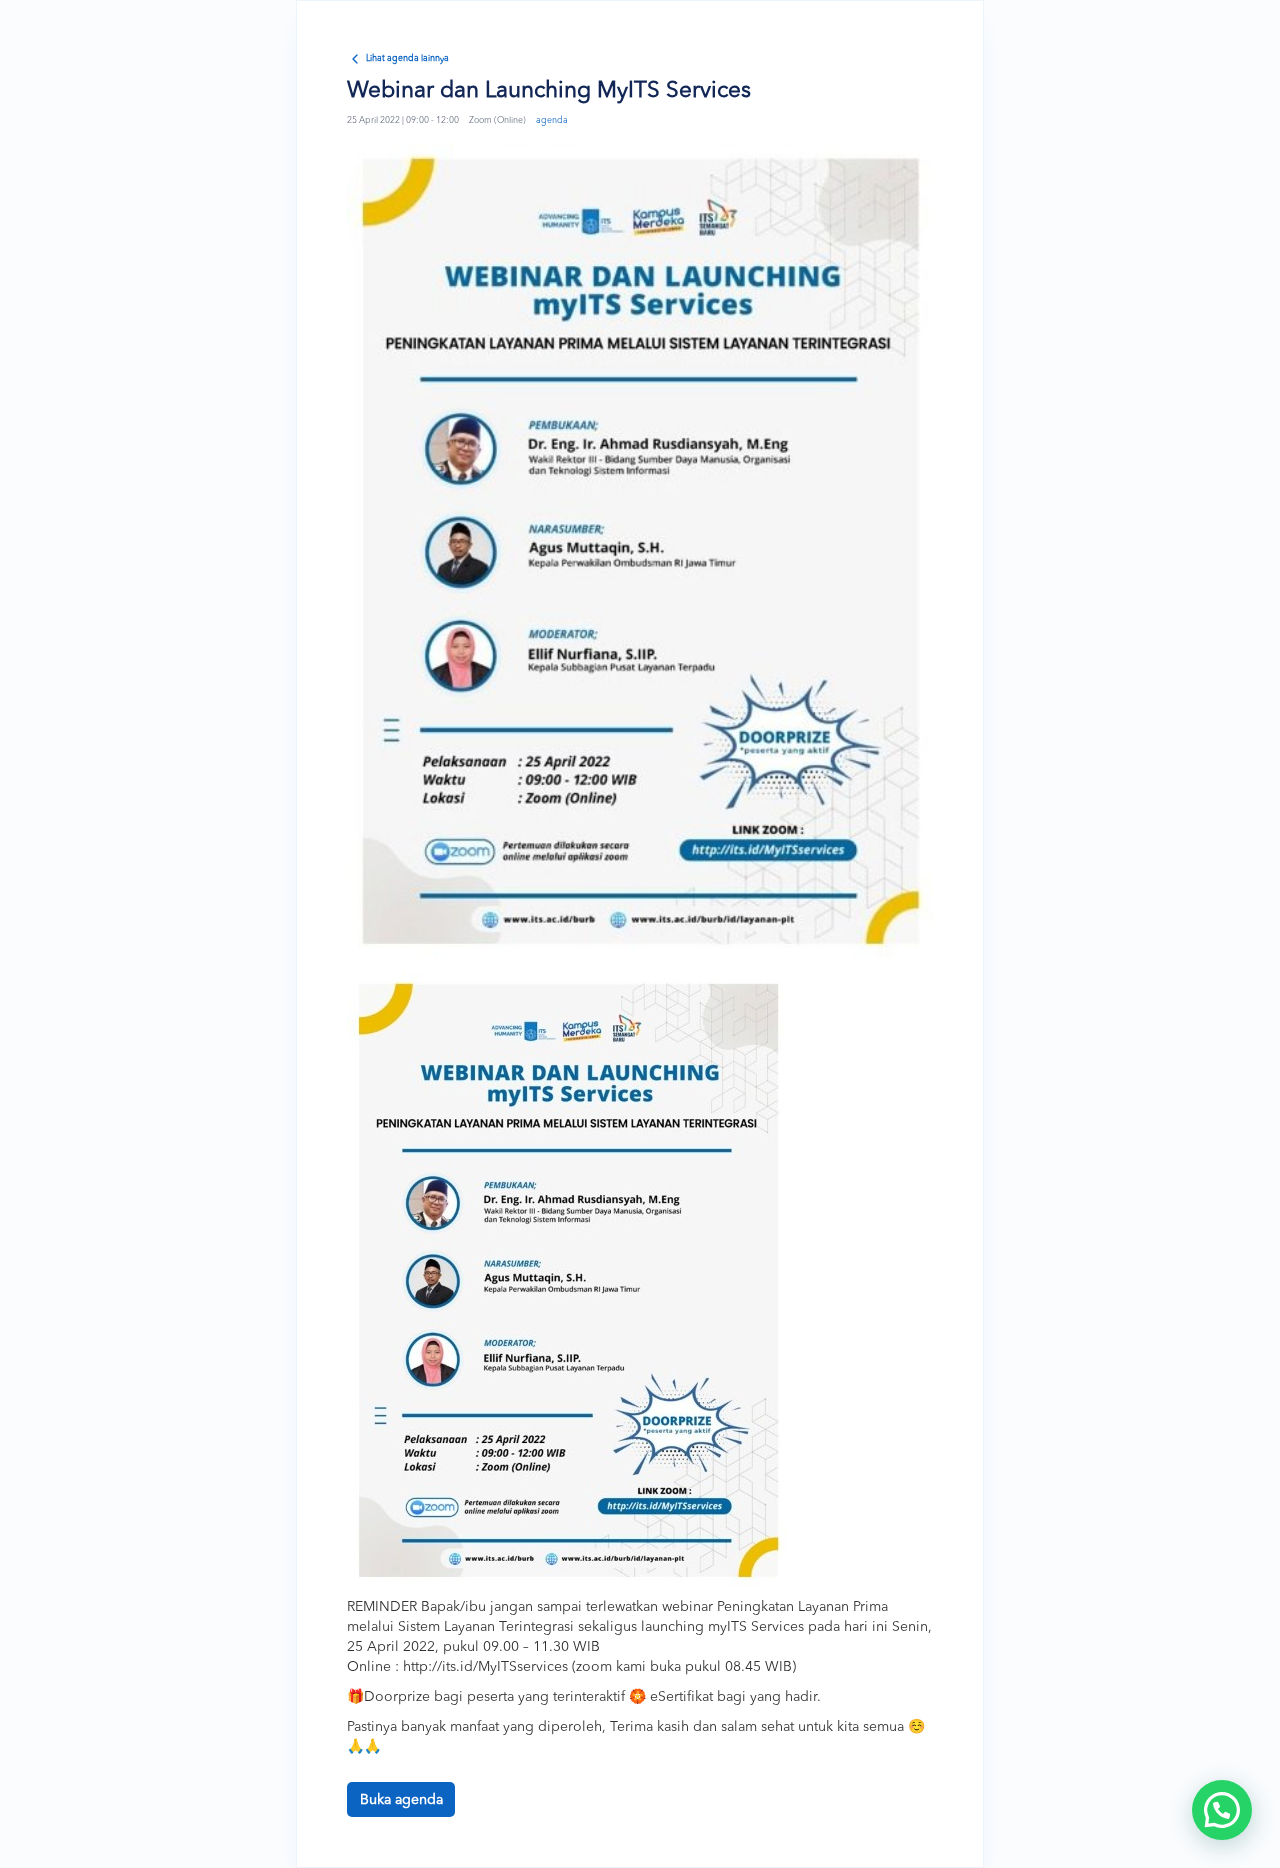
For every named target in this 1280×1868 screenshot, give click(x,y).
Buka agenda (401, 1800)
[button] (1222, 1810)
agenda (552, 120)
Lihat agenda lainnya (407, 58)
